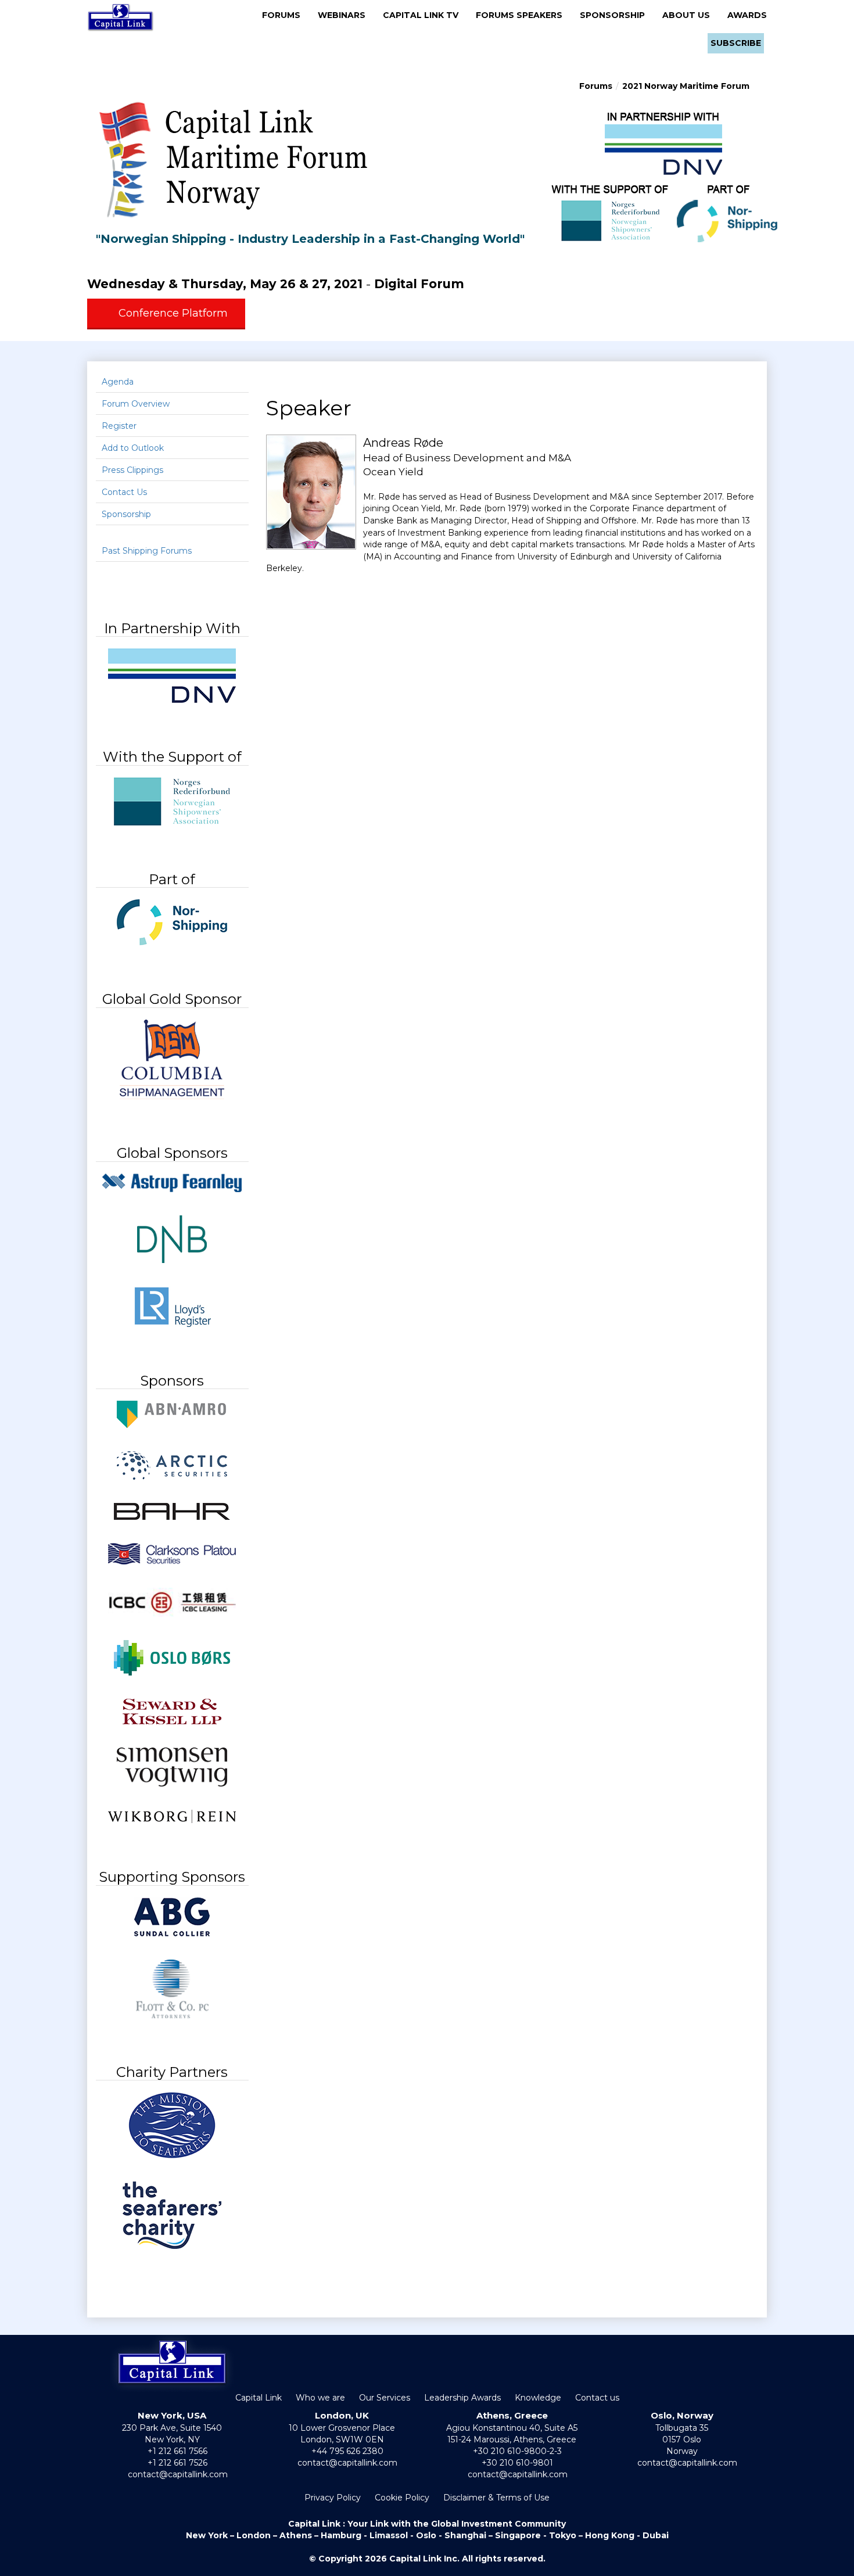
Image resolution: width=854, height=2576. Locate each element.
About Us (690, 15)
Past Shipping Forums (147, 551)
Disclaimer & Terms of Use (496, 2498)
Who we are (320, 2398)
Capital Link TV (424, 15)
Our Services (385, 2398)
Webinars (345, 15)
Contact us (597, 2398)
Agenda (118, 382)
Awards (747, 15)
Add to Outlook (133, 448)
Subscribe (736, 43)
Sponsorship (616, 15)
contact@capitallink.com (178, 2474)
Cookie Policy (402, 2498)
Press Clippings (132, 470)
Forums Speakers (523, 15)
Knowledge (538, 2398)
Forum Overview (136, 404)
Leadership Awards (462, 2398)
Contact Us (124, 492)
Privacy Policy (333, 2498)
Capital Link (259, 2398)
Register (119, 426)
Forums (285, 15)
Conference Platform (173, 313)
